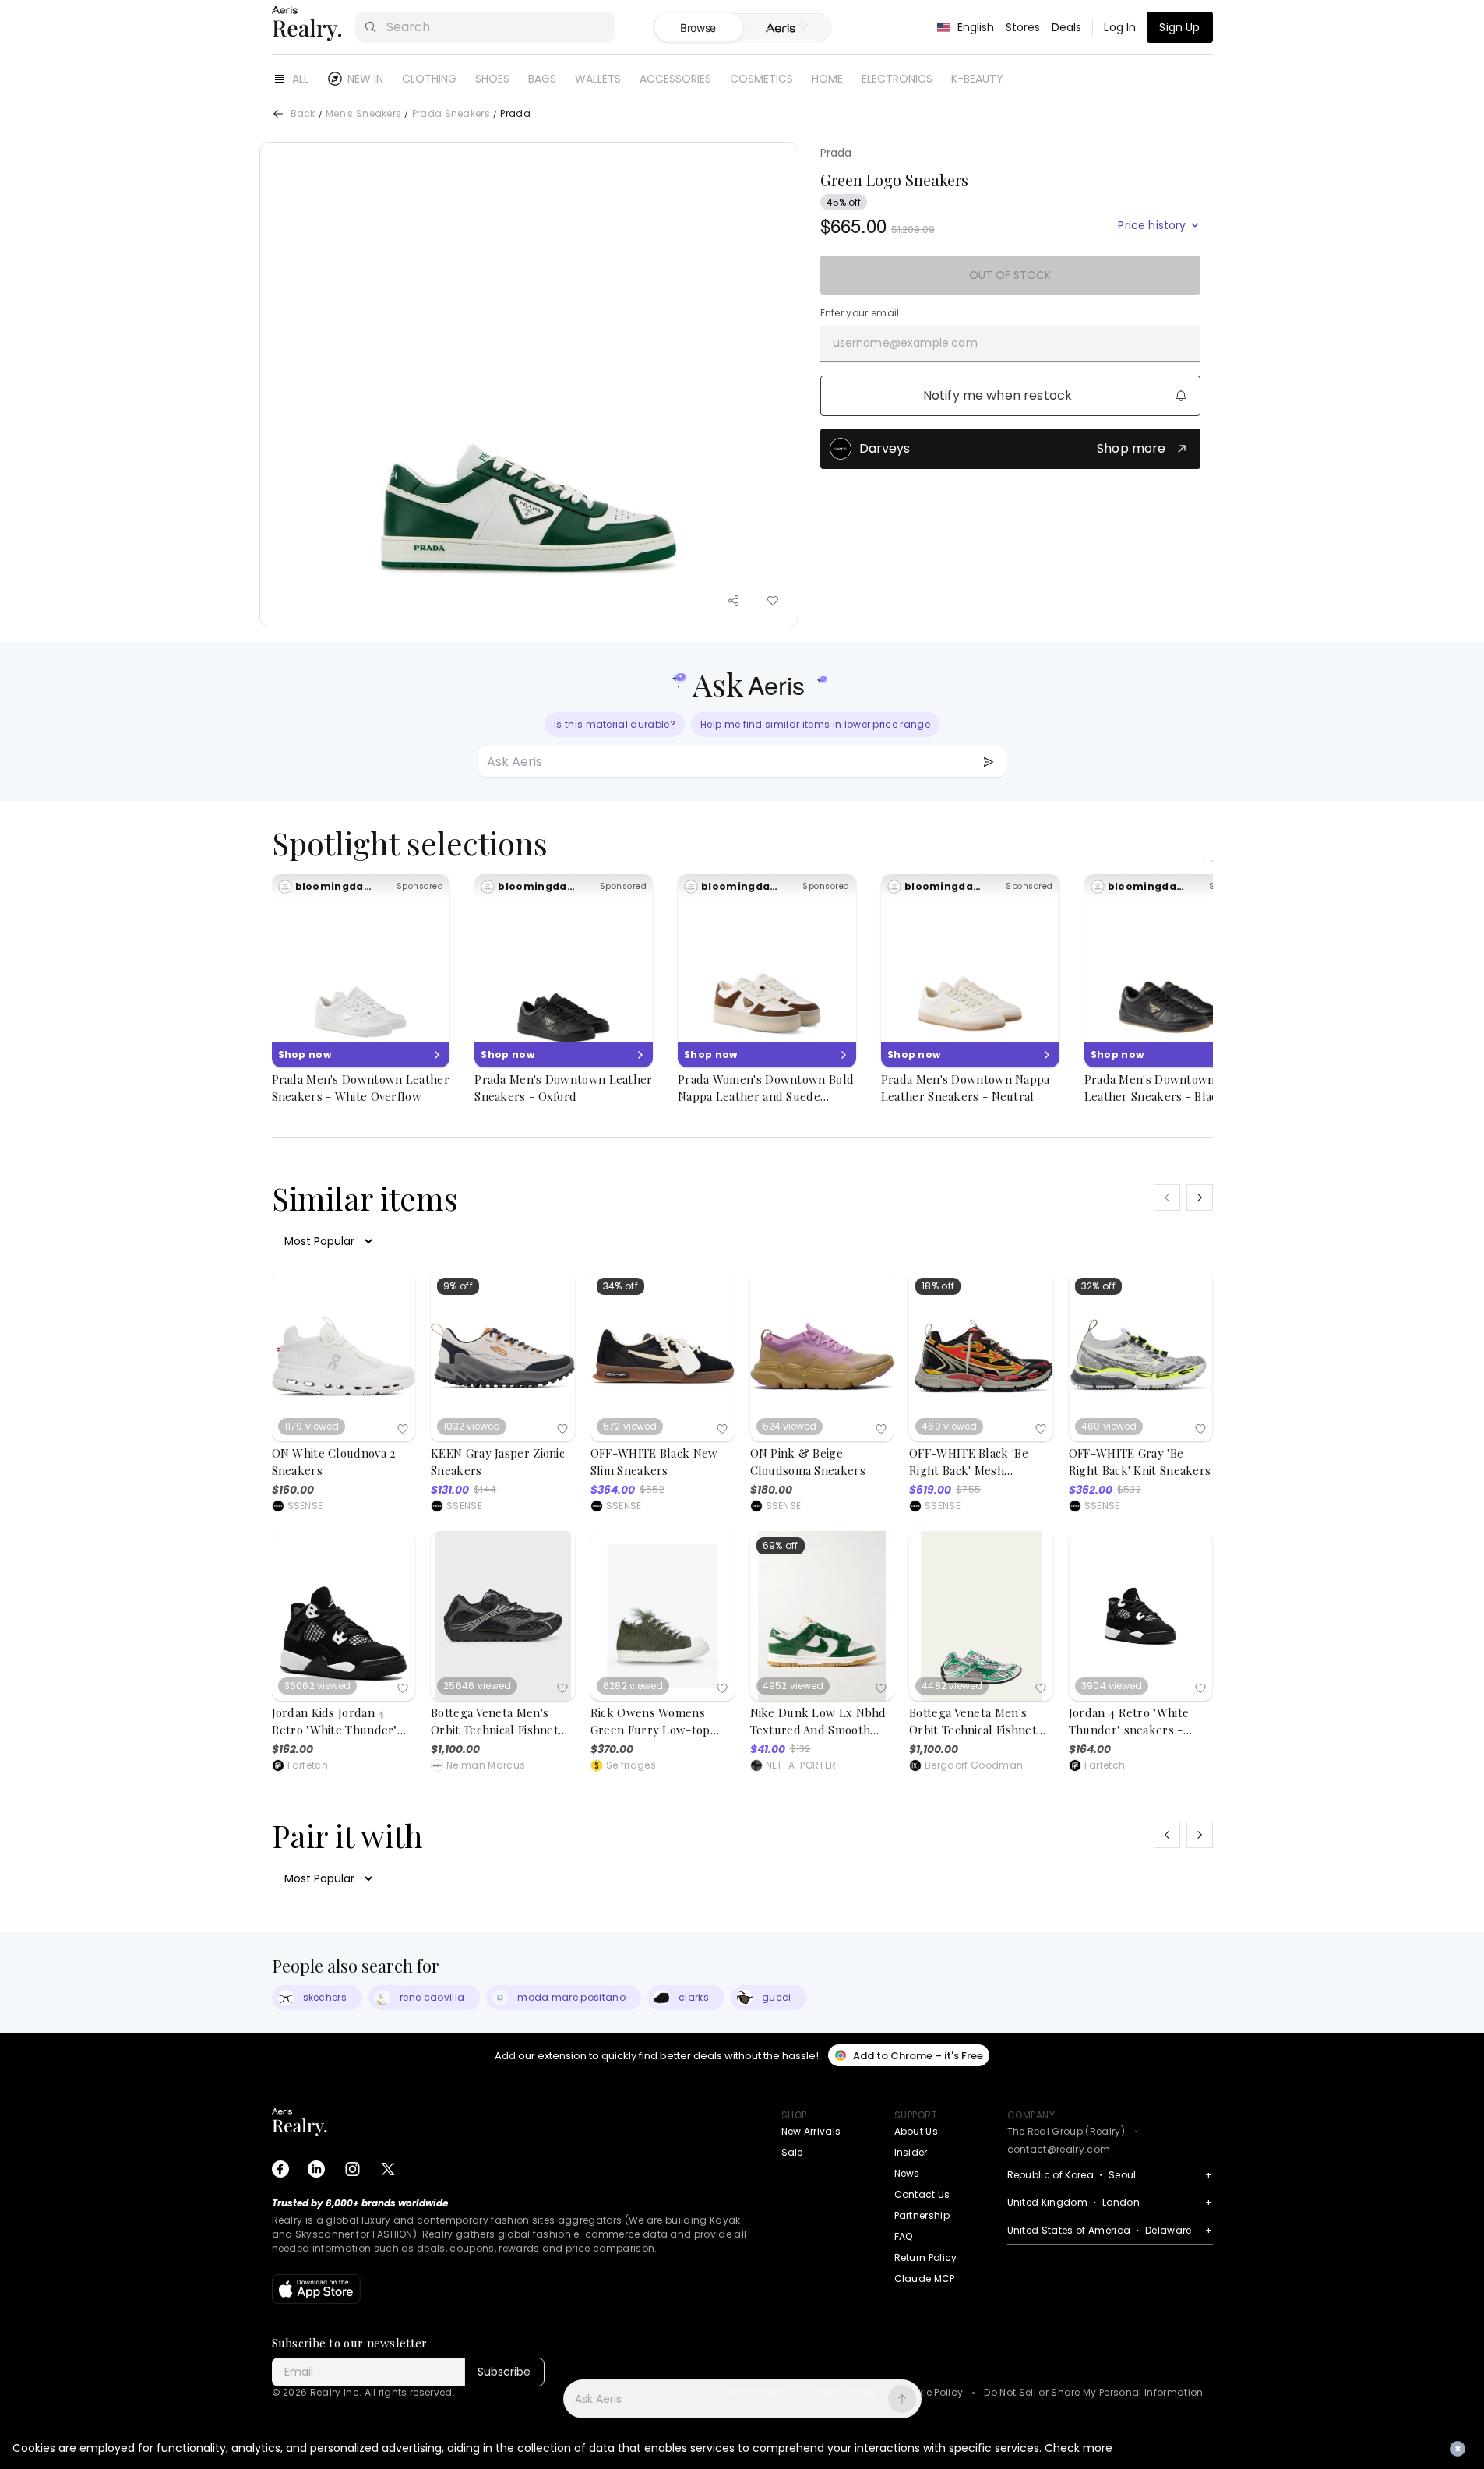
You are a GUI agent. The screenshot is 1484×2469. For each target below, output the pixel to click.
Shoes (492, 79)
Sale (792, 2152)
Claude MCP (925, 2279)
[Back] (278, 114)
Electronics (897, 79)
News (907, 2173)
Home (827, 79)
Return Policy (926, 2257)
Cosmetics (761, 79)
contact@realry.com (1059, 2149)
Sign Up (1179, 27)
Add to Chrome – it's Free (918, 2056)
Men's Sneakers (363, 114)
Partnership (922, 2215)
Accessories (675, 79)
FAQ (904, 2236)
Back (303, 114)
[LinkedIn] (316, 2169)
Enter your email (860, 313)
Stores (1023, 27)
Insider (911, 2152)
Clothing (429, 79)
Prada (836, 153)
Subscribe (504, 2372)
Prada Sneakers (451, 114)
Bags (542, 79)
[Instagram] (352, 2169)
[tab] (786, 28)
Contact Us (922, 2194)
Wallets (598, 79)
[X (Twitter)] (388, 2169)
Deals (1067, 27)
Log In (1120, 27)
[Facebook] (280, 2169)
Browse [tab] (698, 28)
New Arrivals (811, 2131)
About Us (916, 2131)
